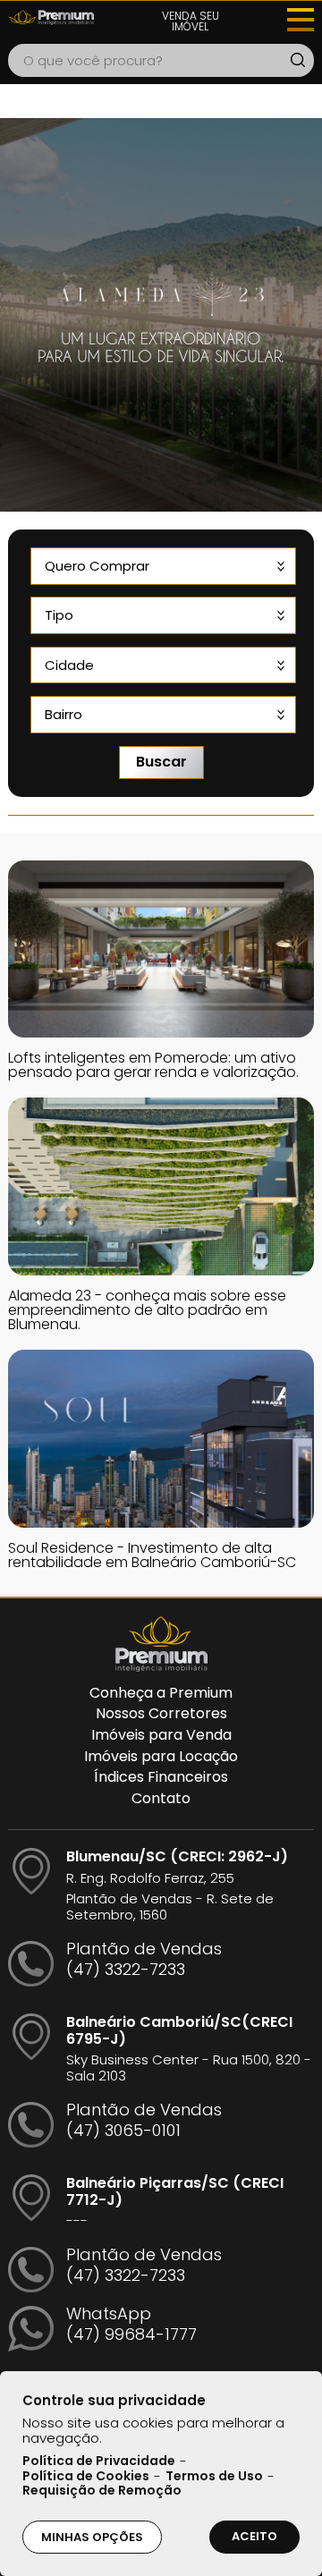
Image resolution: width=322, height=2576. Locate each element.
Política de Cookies (86, 2477)
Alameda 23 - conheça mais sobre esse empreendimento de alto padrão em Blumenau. (147, 1310)
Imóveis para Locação (161, 1757)
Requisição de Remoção (102, 2491)
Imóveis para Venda (161, 1735)
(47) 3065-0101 (123, 2130)
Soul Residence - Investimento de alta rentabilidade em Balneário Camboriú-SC (152, 1555)
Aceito (254, 2536)
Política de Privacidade (99, 2462)
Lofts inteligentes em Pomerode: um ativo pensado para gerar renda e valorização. (153, 1065)
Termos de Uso (214, 2477)
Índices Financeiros (161, 1777)
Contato (161, 1799)
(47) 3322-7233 (126, 1969)
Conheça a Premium (161, 1693)
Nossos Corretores (161, 1714)
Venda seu (191, 21)
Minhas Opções (92, 2537)
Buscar (161, 762)
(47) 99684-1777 (131, 2334)
